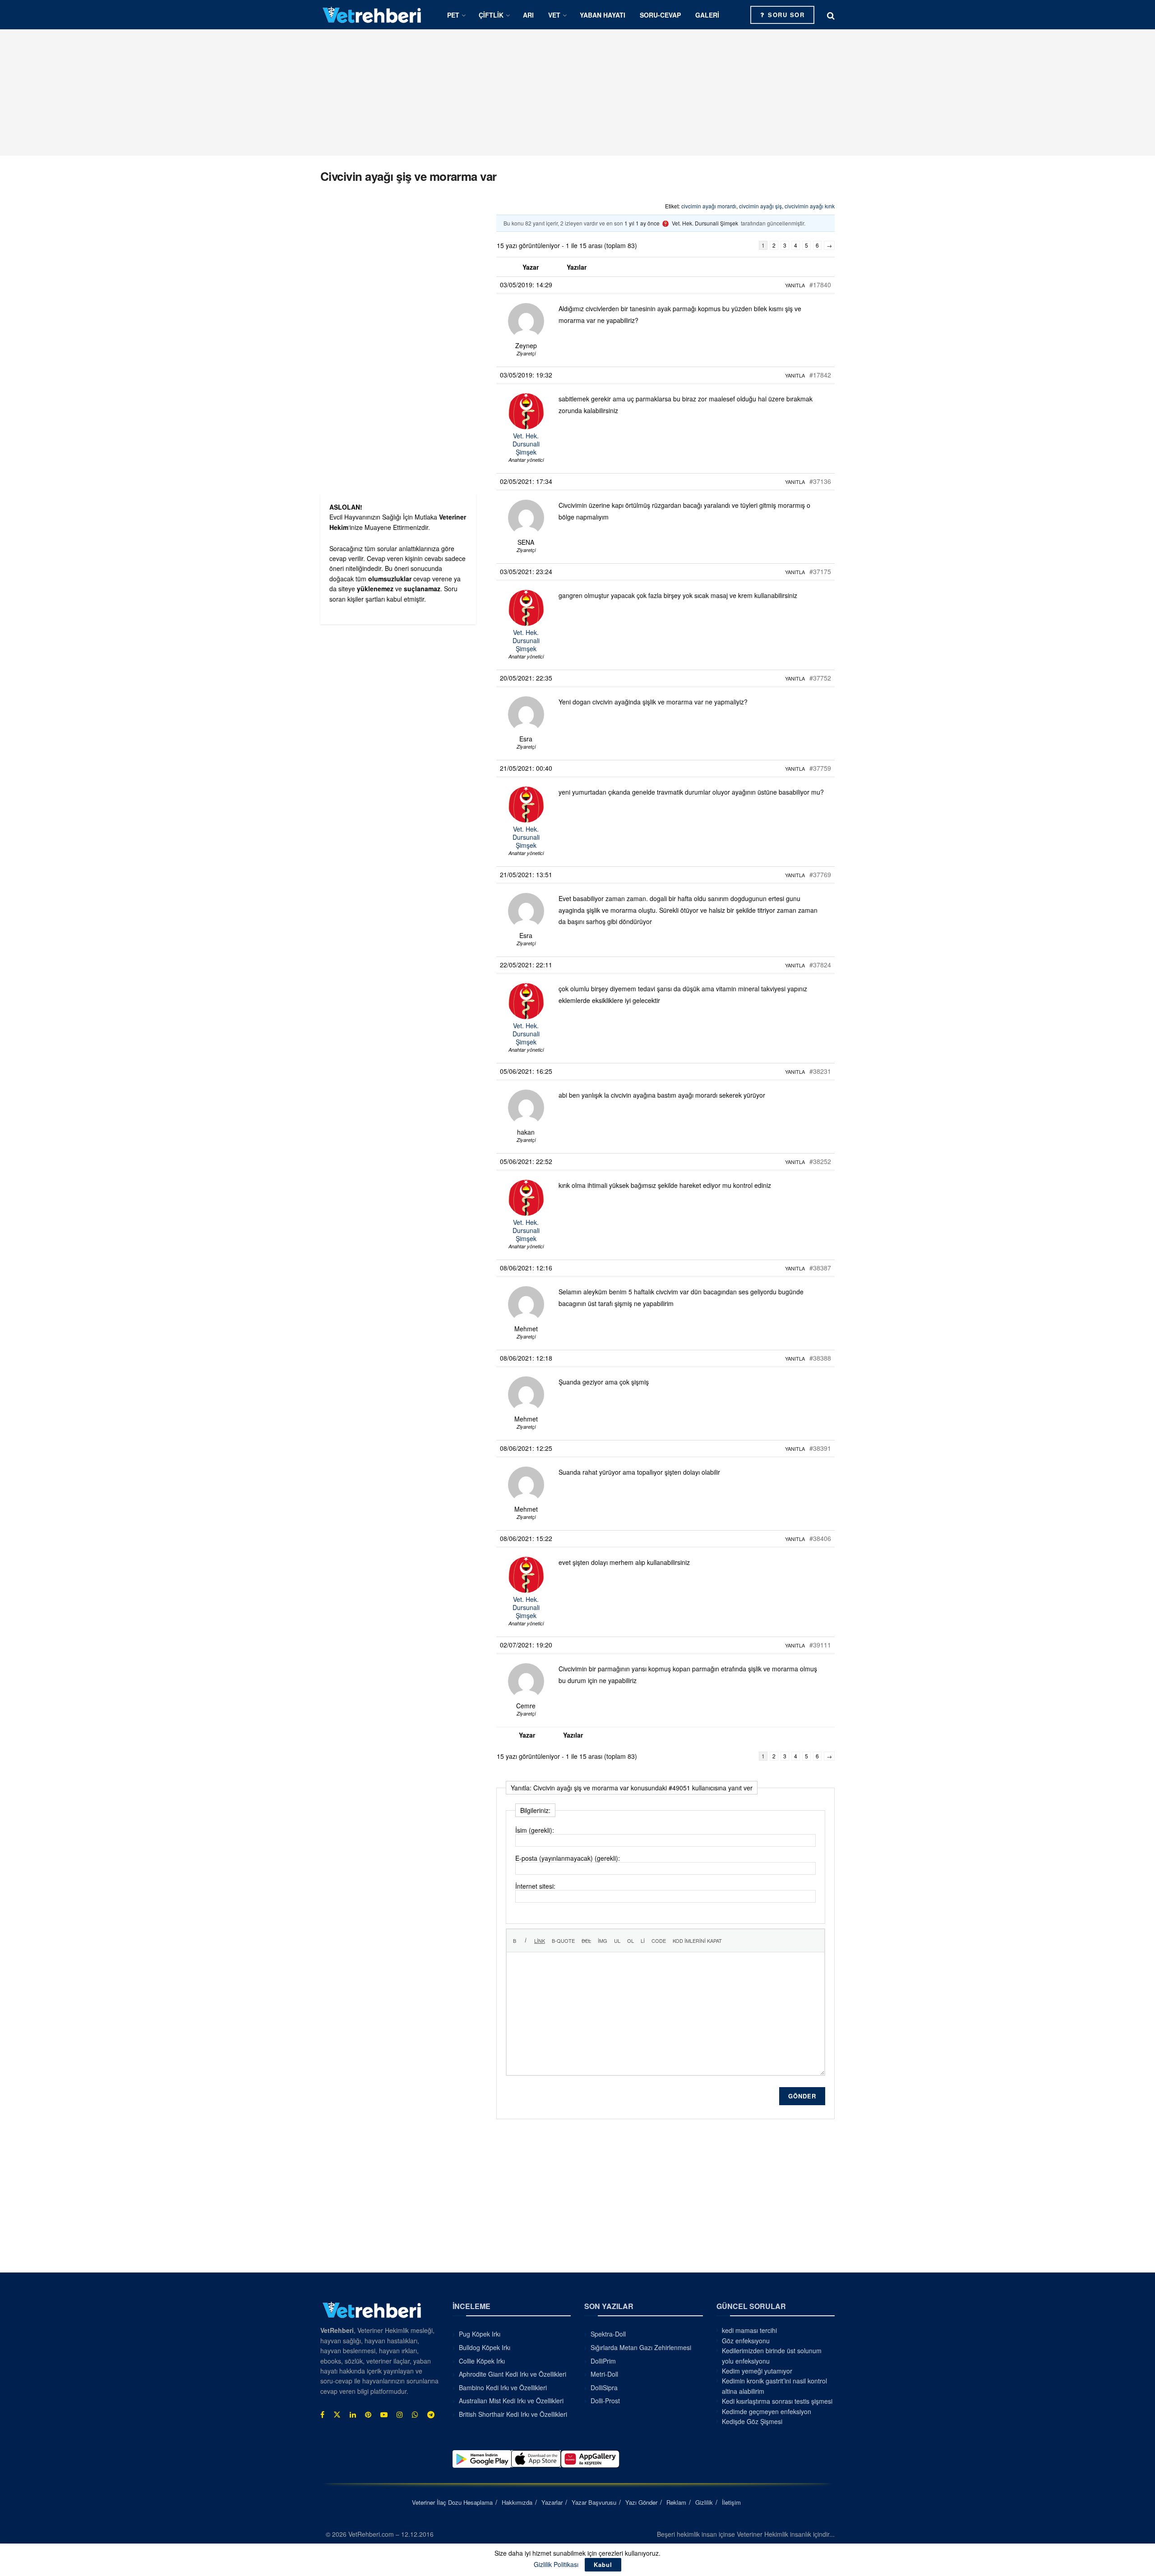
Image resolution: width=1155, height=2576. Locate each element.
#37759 (820, 768)
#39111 (820, 1645)
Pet (453, 15)
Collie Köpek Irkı (482, 2361)
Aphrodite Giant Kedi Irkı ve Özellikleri (513, 2374)
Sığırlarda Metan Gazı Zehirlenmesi (641, 2347)
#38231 (820, 1071)
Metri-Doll (604, 2374)
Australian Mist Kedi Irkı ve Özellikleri (511, 2401)
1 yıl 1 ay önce (642, 223)
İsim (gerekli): (535, 1830)
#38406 (820, 1538)
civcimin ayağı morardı (709, 206)
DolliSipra (604, 2387)
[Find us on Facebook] (322, 2415)
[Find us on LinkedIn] (353, 2415)
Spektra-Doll (608, 2334)
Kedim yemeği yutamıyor (757, 2371)
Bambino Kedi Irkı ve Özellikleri (503, 2387)
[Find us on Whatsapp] (415, 2415)
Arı (528, 15)
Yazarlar (552, 2502)
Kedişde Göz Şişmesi (752, 2421)
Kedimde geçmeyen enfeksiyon (767, 2411)
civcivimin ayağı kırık (810, 206)
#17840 (820, 285)
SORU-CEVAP (660, 15)
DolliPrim (603, 2361)
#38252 (820, 1161)
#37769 (820, 874)
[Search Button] (831, 15)
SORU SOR (785, 15)
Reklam (676, 2502)
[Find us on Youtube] (384, 2415)
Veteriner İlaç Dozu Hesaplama (452, 2502)
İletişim (731, 2502)
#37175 (820, 571)
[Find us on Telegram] (431, 2415)
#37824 (820, 965)
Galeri (707, 15)
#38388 (820, 1358)
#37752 (820, 678)
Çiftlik (491, 15)
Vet (554, 15)
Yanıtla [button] (795, 285)
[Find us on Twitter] (337, 2415)
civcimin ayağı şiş (760, 206)
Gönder (802, 2096)
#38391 (820, 1448)
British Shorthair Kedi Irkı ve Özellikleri (513, 2414)
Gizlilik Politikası (556, 2564)
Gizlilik (704, 2502)
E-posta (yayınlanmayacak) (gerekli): (568, 1858)
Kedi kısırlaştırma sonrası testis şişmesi (777, 2401)
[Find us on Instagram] (400, 2415)
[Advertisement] (577, 92)
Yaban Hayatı (603, 15)
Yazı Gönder (641, 2502)
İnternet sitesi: (535, 1886)
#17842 (820, 375)
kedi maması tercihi (749, 2330)
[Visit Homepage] (372, 15)
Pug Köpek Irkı (480, 2334)
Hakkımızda (517, 2502)
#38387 (820, 1268)
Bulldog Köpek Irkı (485, 2347)
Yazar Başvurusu (594, 2502)
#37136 (820, 481)
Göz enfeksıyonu (746, 2341)
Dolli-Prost (605, 2401)
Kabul (603, 2564)
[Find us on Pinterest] (368, 2415)
